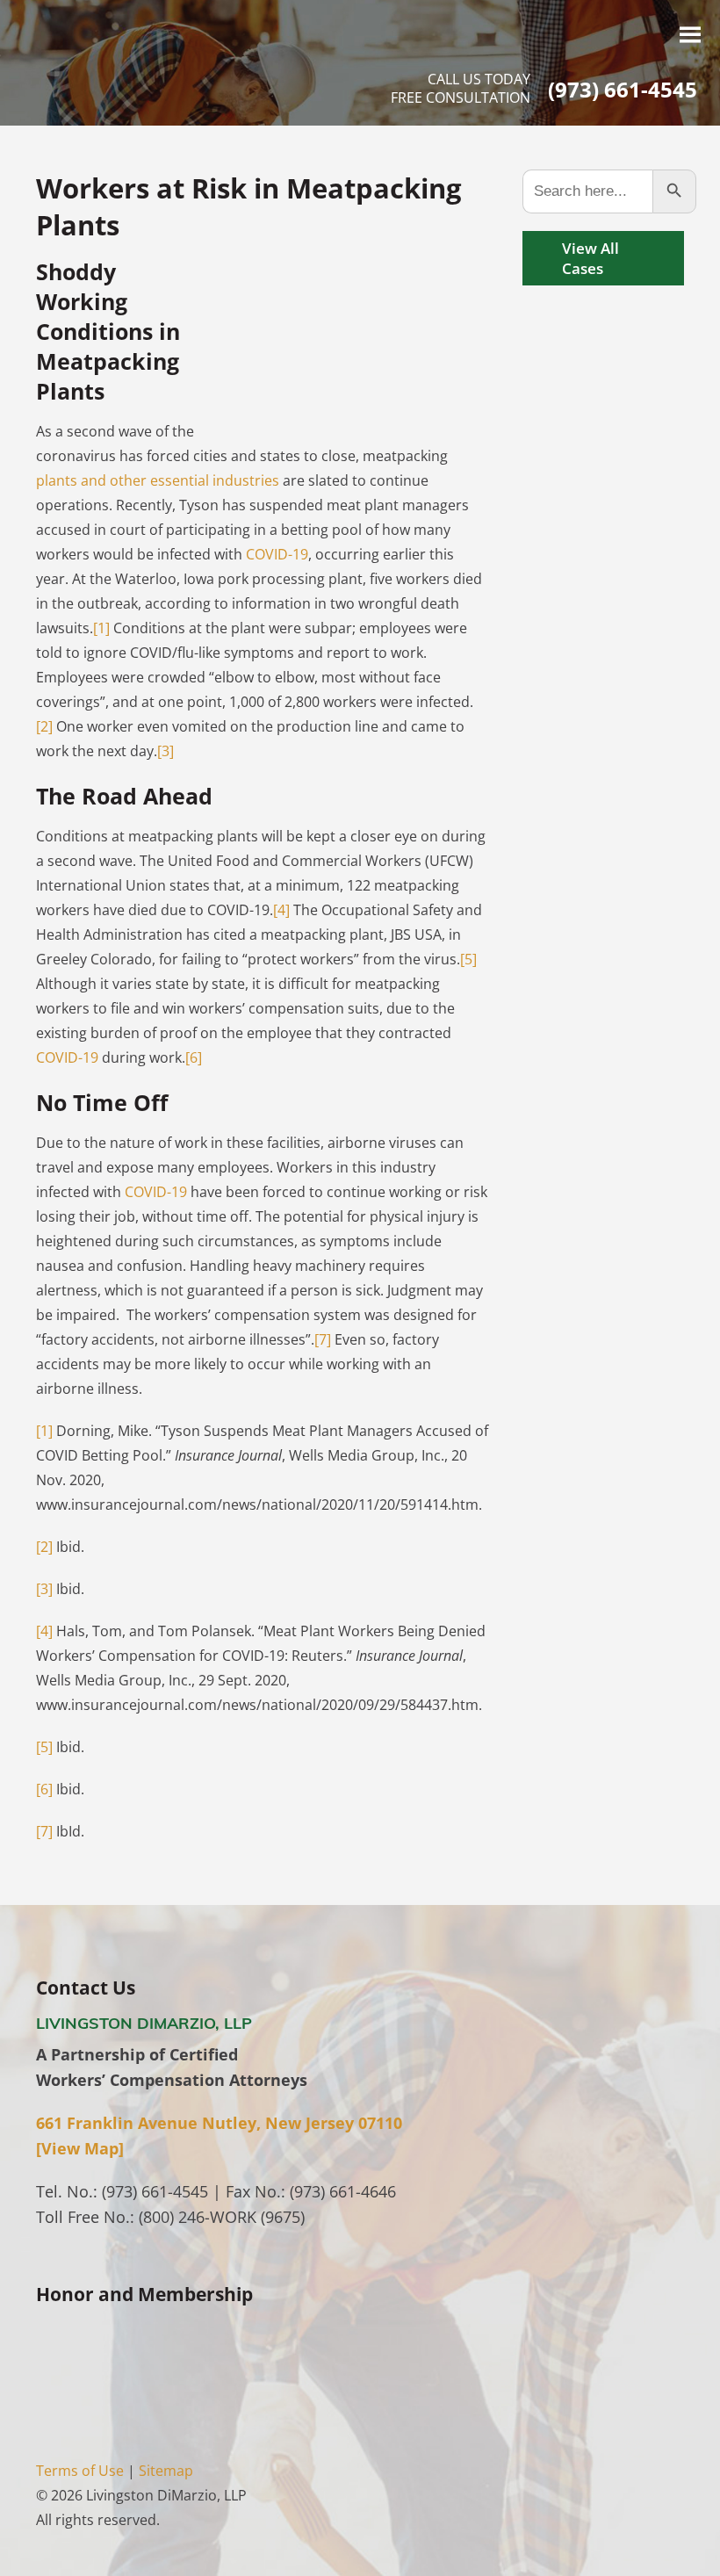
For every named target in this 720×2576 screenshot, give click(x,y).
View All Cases (590, 258)
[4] (281, 910)
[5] (468, 959)
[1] (101, 628)
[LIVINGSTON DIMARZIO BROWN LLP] (146, 61)
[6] (194, 1057)
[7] (323, 1339)
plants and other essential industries (158, 480)
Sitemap (166, 2471)
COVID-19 (277, 554)
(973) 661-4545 (623, 89)
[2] (44, 726)
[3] (166, 751)
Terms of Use (80, 2471)
